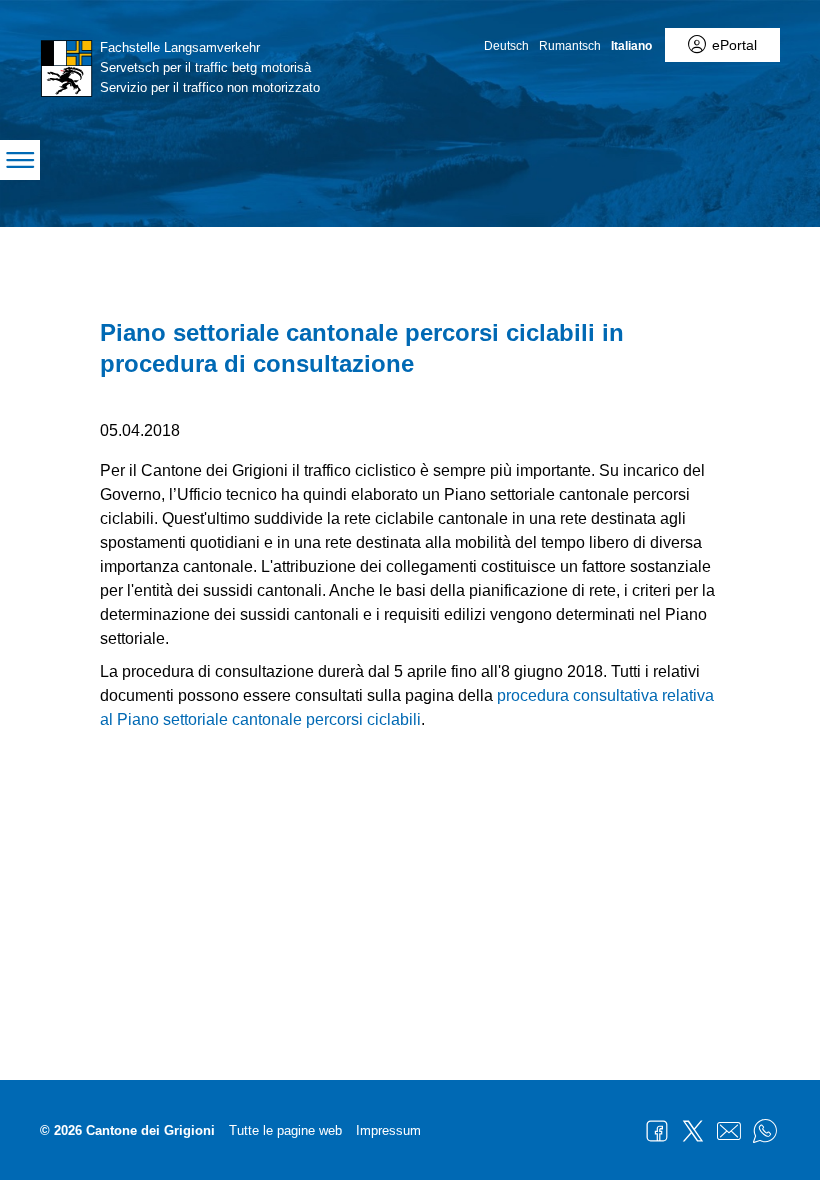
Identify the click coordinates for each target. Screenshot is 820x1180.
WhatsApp (765, 1131)
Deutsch (506, 46)
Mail (729, 1131)
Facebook (657, 1131)
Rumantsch (570, 46)
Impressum (388, 1130)
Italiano (631, 46)
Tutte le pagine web (285, 1130)
